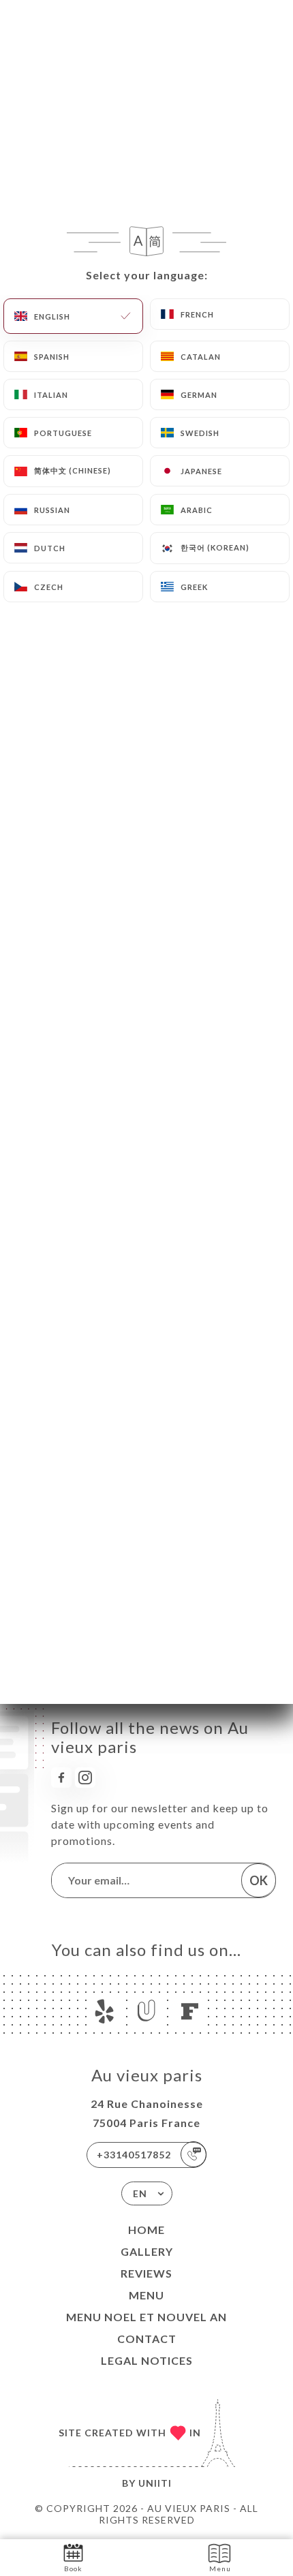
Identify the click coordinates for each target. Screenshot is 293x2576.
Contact (147, 2339)
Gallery (147, 2251)
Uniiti (155, 2483)
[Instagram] (85, 1778)
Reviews (146, 2273)
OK (259, 1880)
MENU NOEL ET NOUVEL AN (146, 2317)
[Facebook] (61, 1778)
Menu (146, 2295)
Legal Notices (147, 2360)
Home (146, 2230)
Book (73, 2569)
